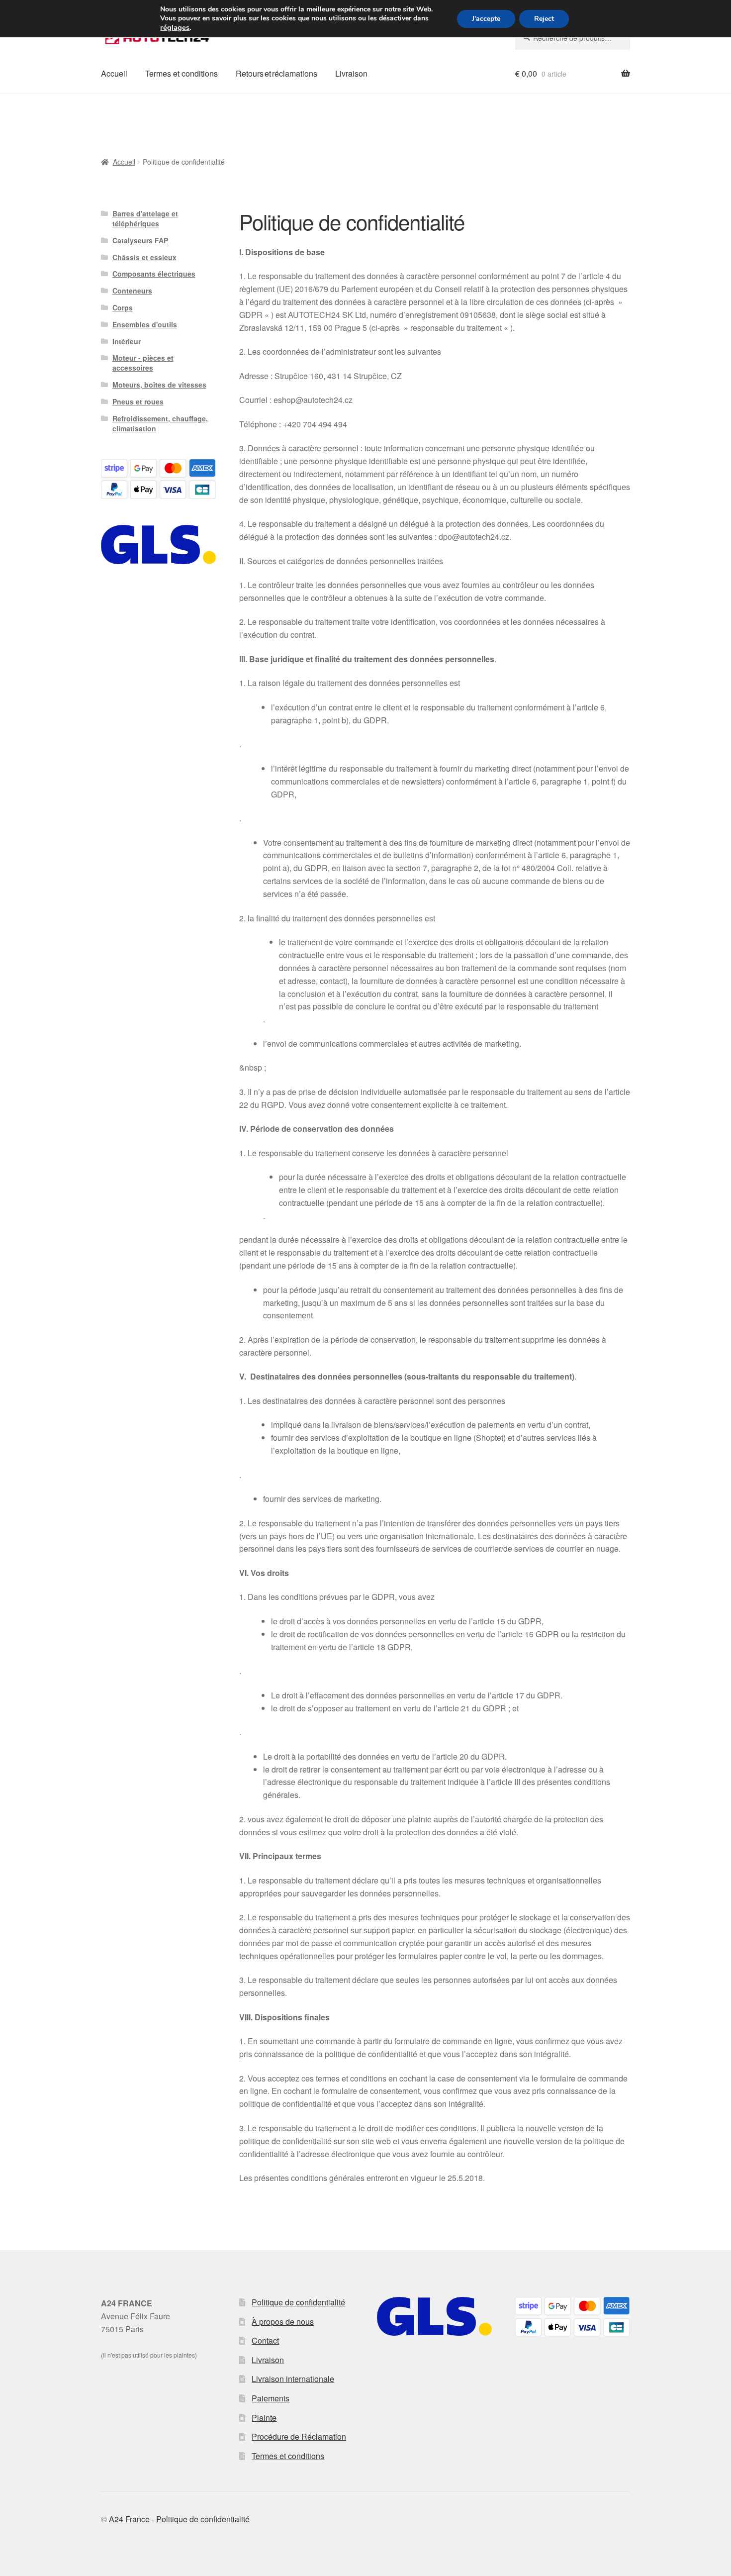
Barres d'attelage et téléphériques (145, 218)
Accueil (114, 73)
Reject (544, 19)
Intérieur (127, 341)
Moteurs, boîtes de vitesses (159, 385)
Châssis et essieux (144, 257)
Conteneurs (132, 291)
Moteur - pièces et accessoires (143, 363)
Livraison (351, 73)
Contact (265, 2340)
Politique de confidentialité (298, 2302)
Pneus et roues (138, 401)
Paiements (271, 2398)
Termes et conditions (182, 73)
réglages (175, 27)
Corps (123, 307)
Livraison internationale (293, 2379)
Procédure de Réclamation (299, 2436)
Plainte (264, 2418)
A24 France (129, 2519)
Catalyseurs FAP (140, 240)
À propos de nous (283, 2322)
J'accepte (486, 19)
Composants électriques (154, 274)
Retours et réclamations (276, 73)
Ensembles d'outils (145, 324)
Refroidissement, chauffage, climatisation (160, 423)
